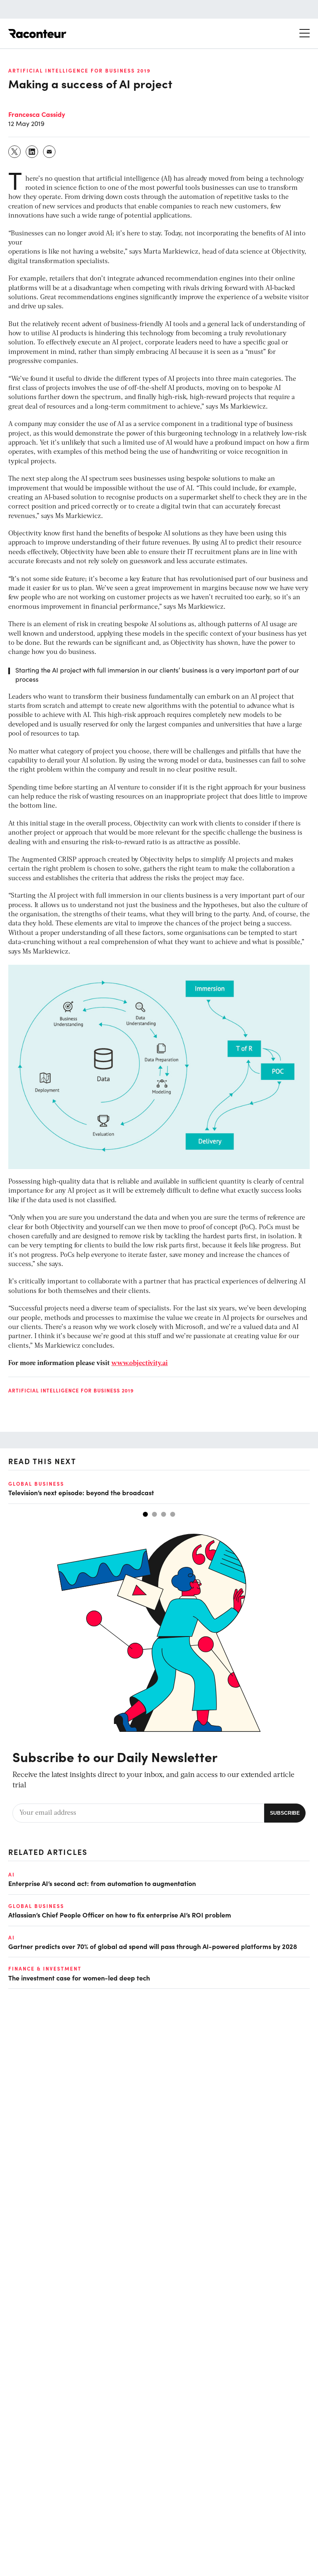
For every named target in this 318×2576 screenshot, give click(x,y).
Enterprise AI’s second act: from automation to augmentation (102, 1883)
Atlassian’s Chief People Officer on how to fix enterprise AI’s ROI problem (120, 1915)
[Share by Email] (50, 152)
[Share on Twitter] (15, 152)
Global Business (36, 1484)
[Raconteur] (37, 34)
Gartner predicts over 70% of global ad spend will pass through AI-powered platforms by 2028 (153, 1946)
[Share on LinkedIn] (32, 152)
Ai (12, 1874)
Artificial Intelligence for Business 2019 (79, 70)
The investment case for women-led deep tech (79, 1978)
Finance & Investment (45, 1968)
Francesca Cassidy (37, 114)
